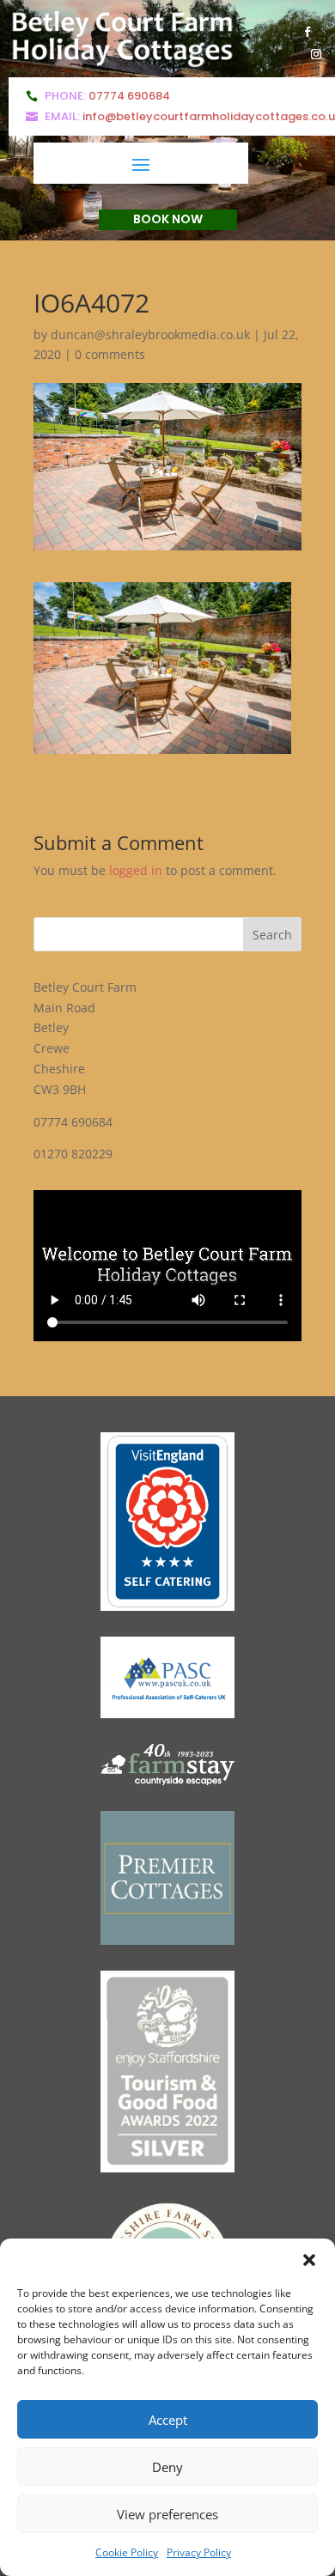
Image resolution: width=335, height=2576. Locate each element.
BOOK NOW (168, 219)
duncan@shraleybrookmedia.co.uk (150, 334)
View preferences (167, 2514)
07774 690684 (129, 96)
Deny (167, 2467)
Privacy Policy (199, 2552)
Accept (168, 2420)
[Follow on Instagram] (316, 54)
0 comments (110, 354)
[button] (309, 2260)
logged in (136, 870)
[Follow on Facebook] (308, 32)
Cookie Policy (127, 2552)
